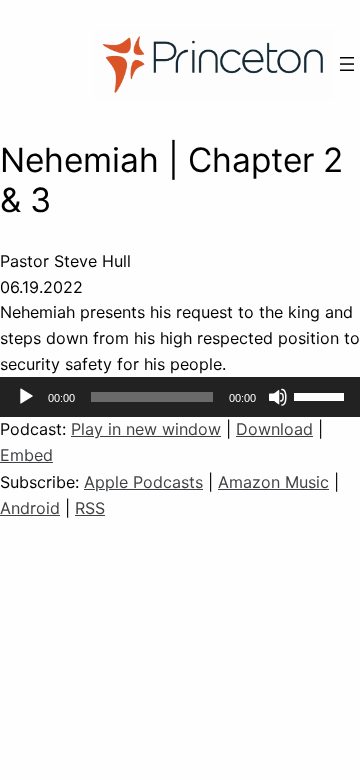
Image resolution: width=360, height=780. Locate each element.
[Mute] (278, 397)
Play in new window (146, 429)
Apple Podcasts (143, 482)
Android (30, 508)
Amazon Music (273, 482)
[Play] (26, 397)
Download (274, 429)
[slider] (322, 395)
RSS (90, 508)
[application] (180, 397)
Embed (26, 455)
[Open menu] (347, 64)
